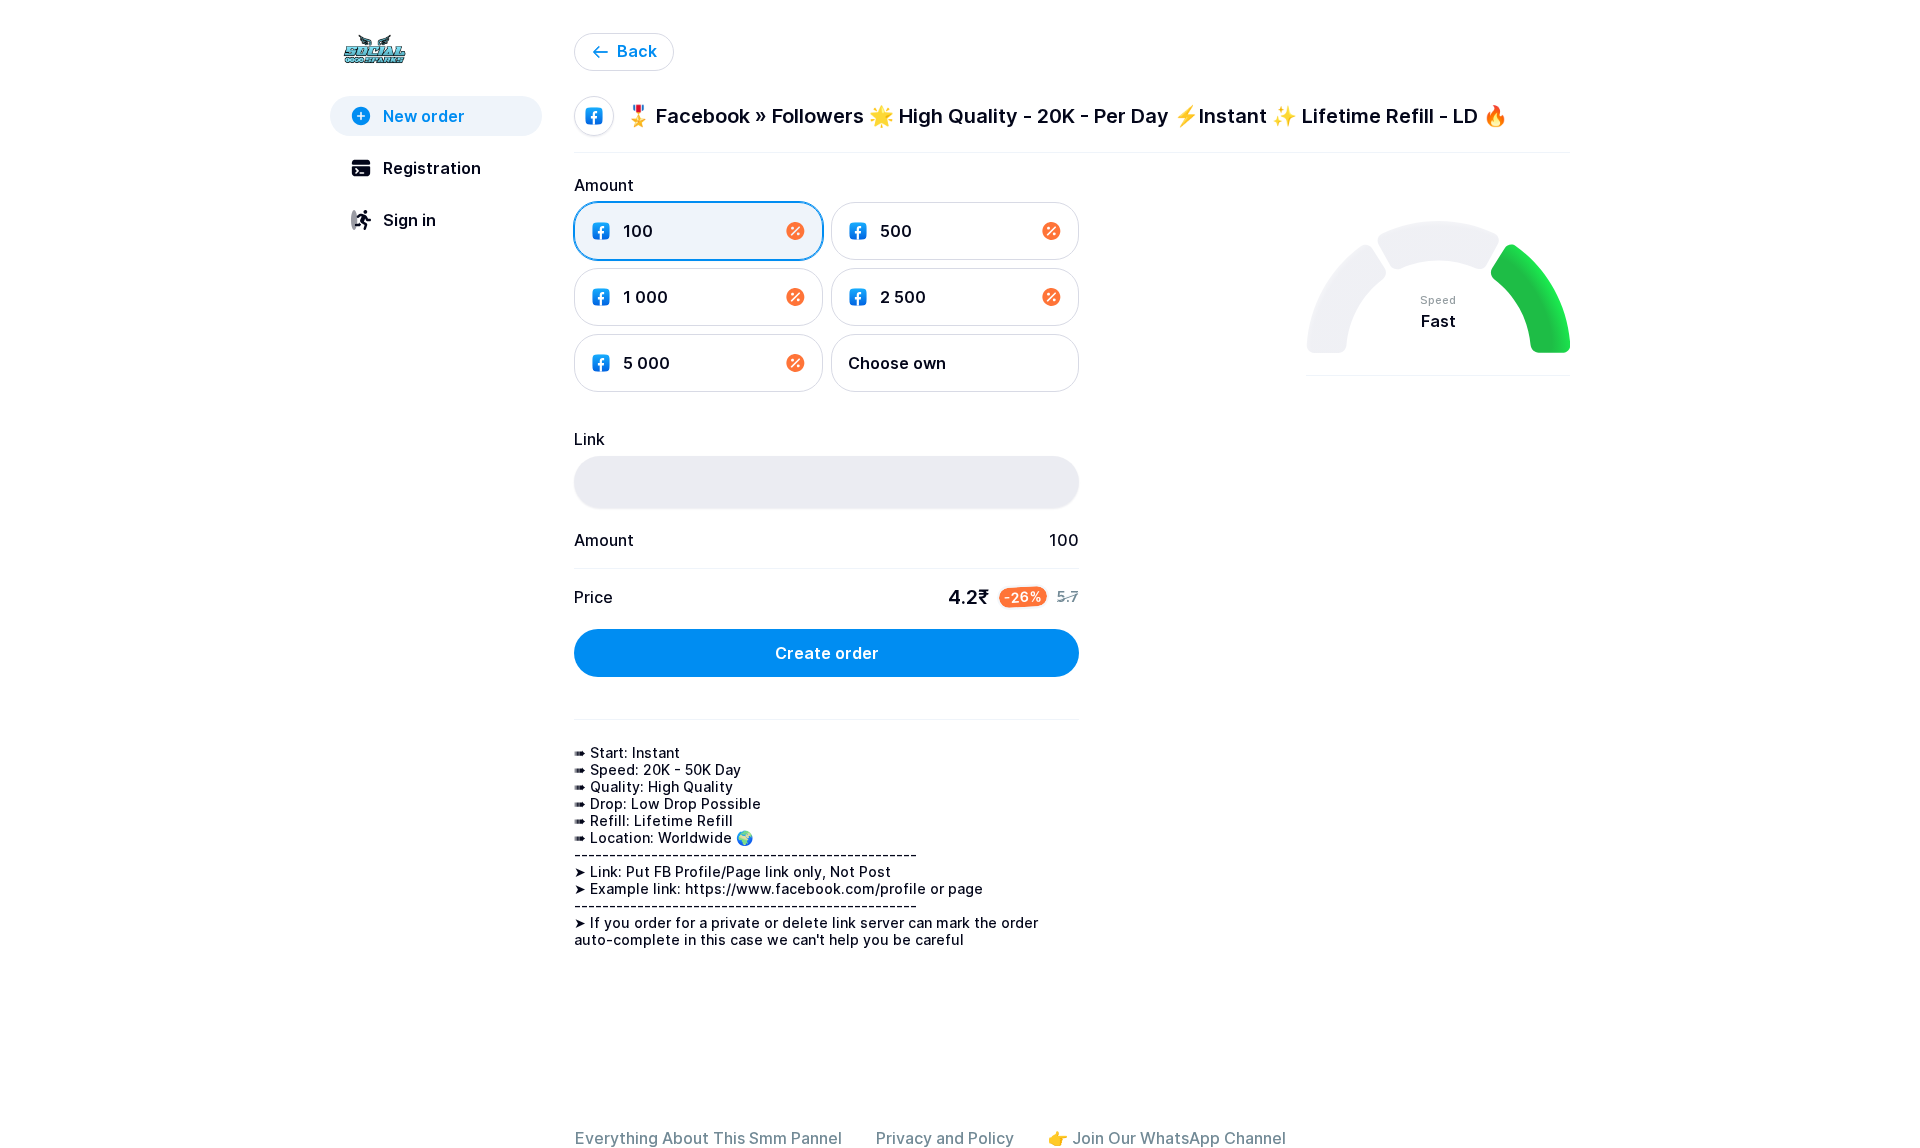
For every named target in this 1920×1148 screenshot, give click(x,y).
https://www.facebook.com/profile (805, 888)
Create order (827, 653)
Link (589, 439)
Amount (604, 185)
